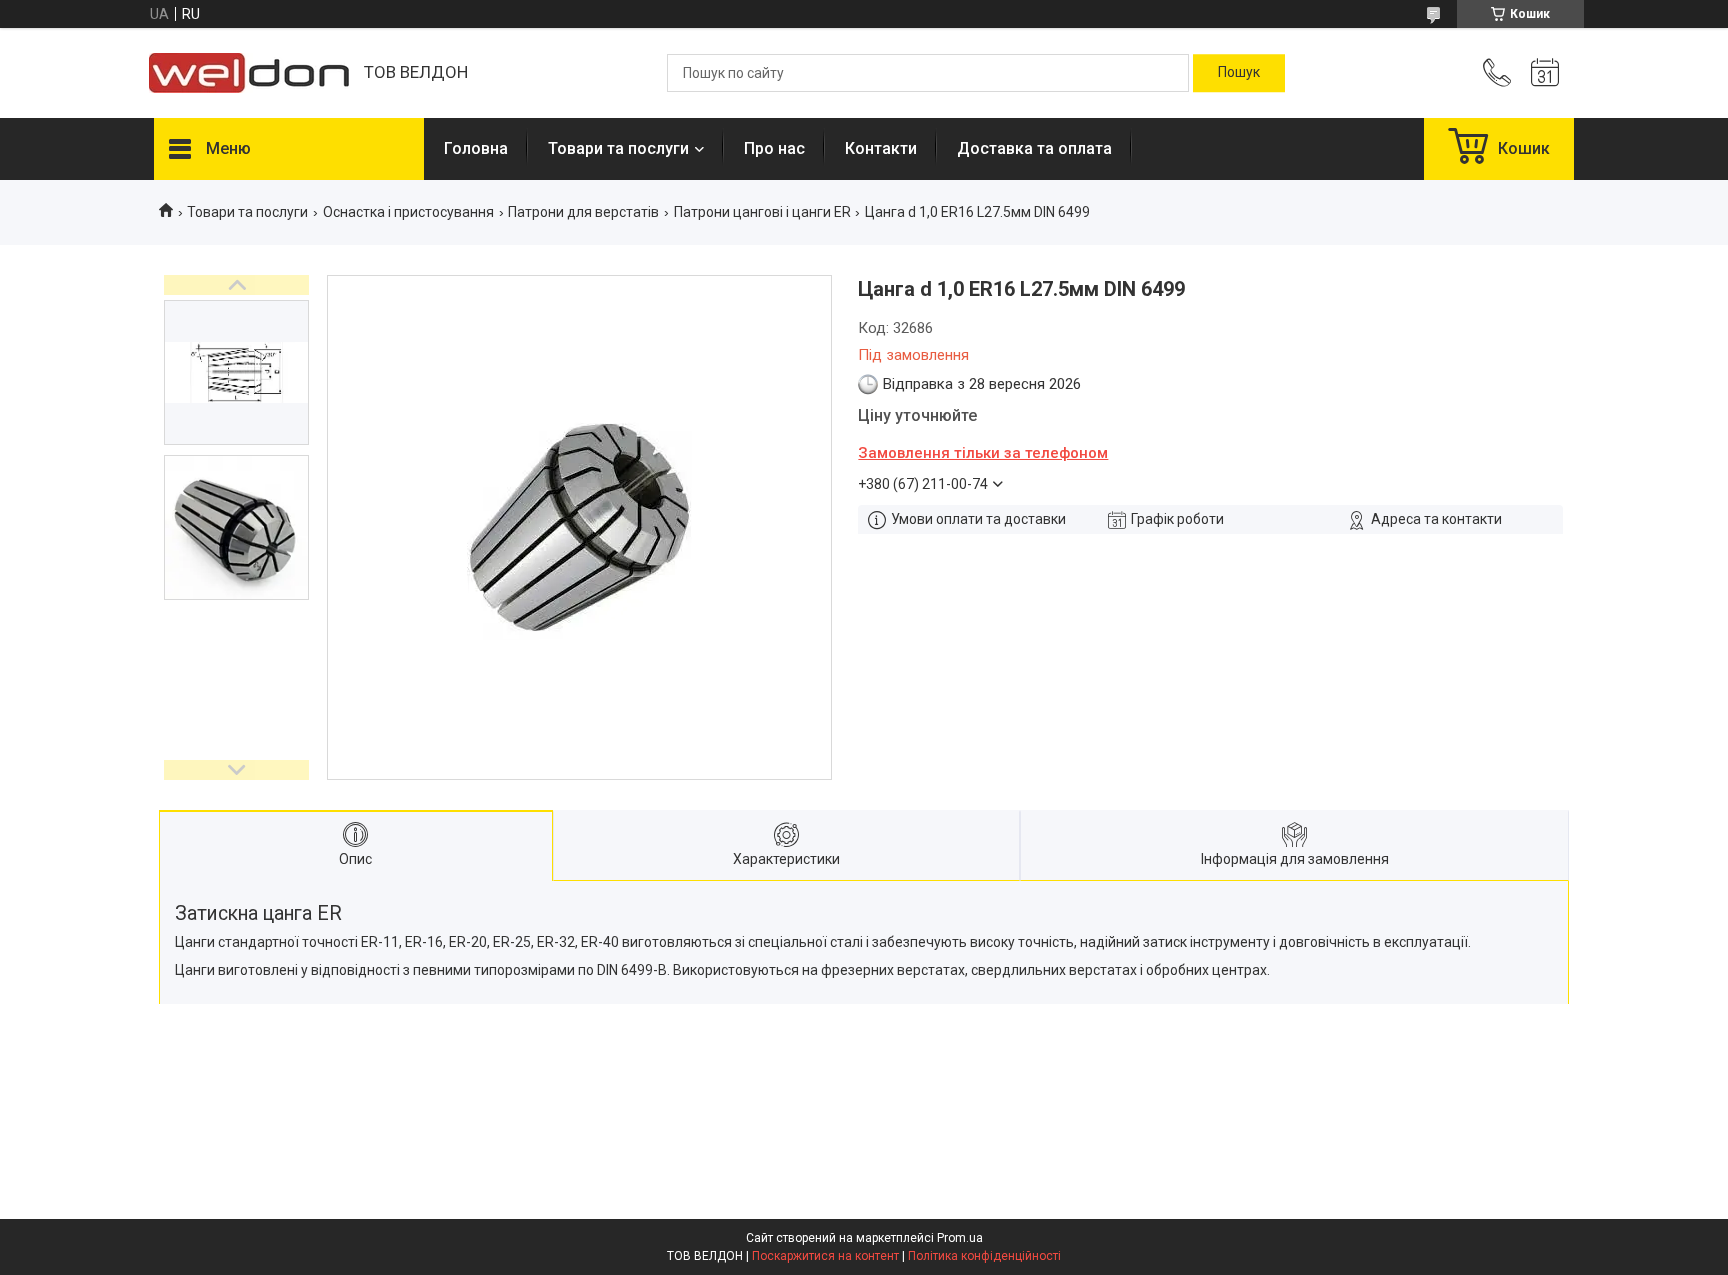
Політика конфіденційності (984, 1256)
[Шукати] (1239, 73)
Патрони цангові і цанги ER (762, 212)
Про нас (774, 148)
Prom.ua (960, 1238)
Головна (476, 148)
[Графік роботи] (1545, 73)
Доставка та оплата (1034, 148)
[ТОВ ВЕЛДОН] (249, 73)
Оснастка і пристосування (408, 212)
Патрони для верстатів (583, 212)
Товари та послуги (618, 148)
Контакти (881, 148)
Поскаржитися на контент (825, 1256)
